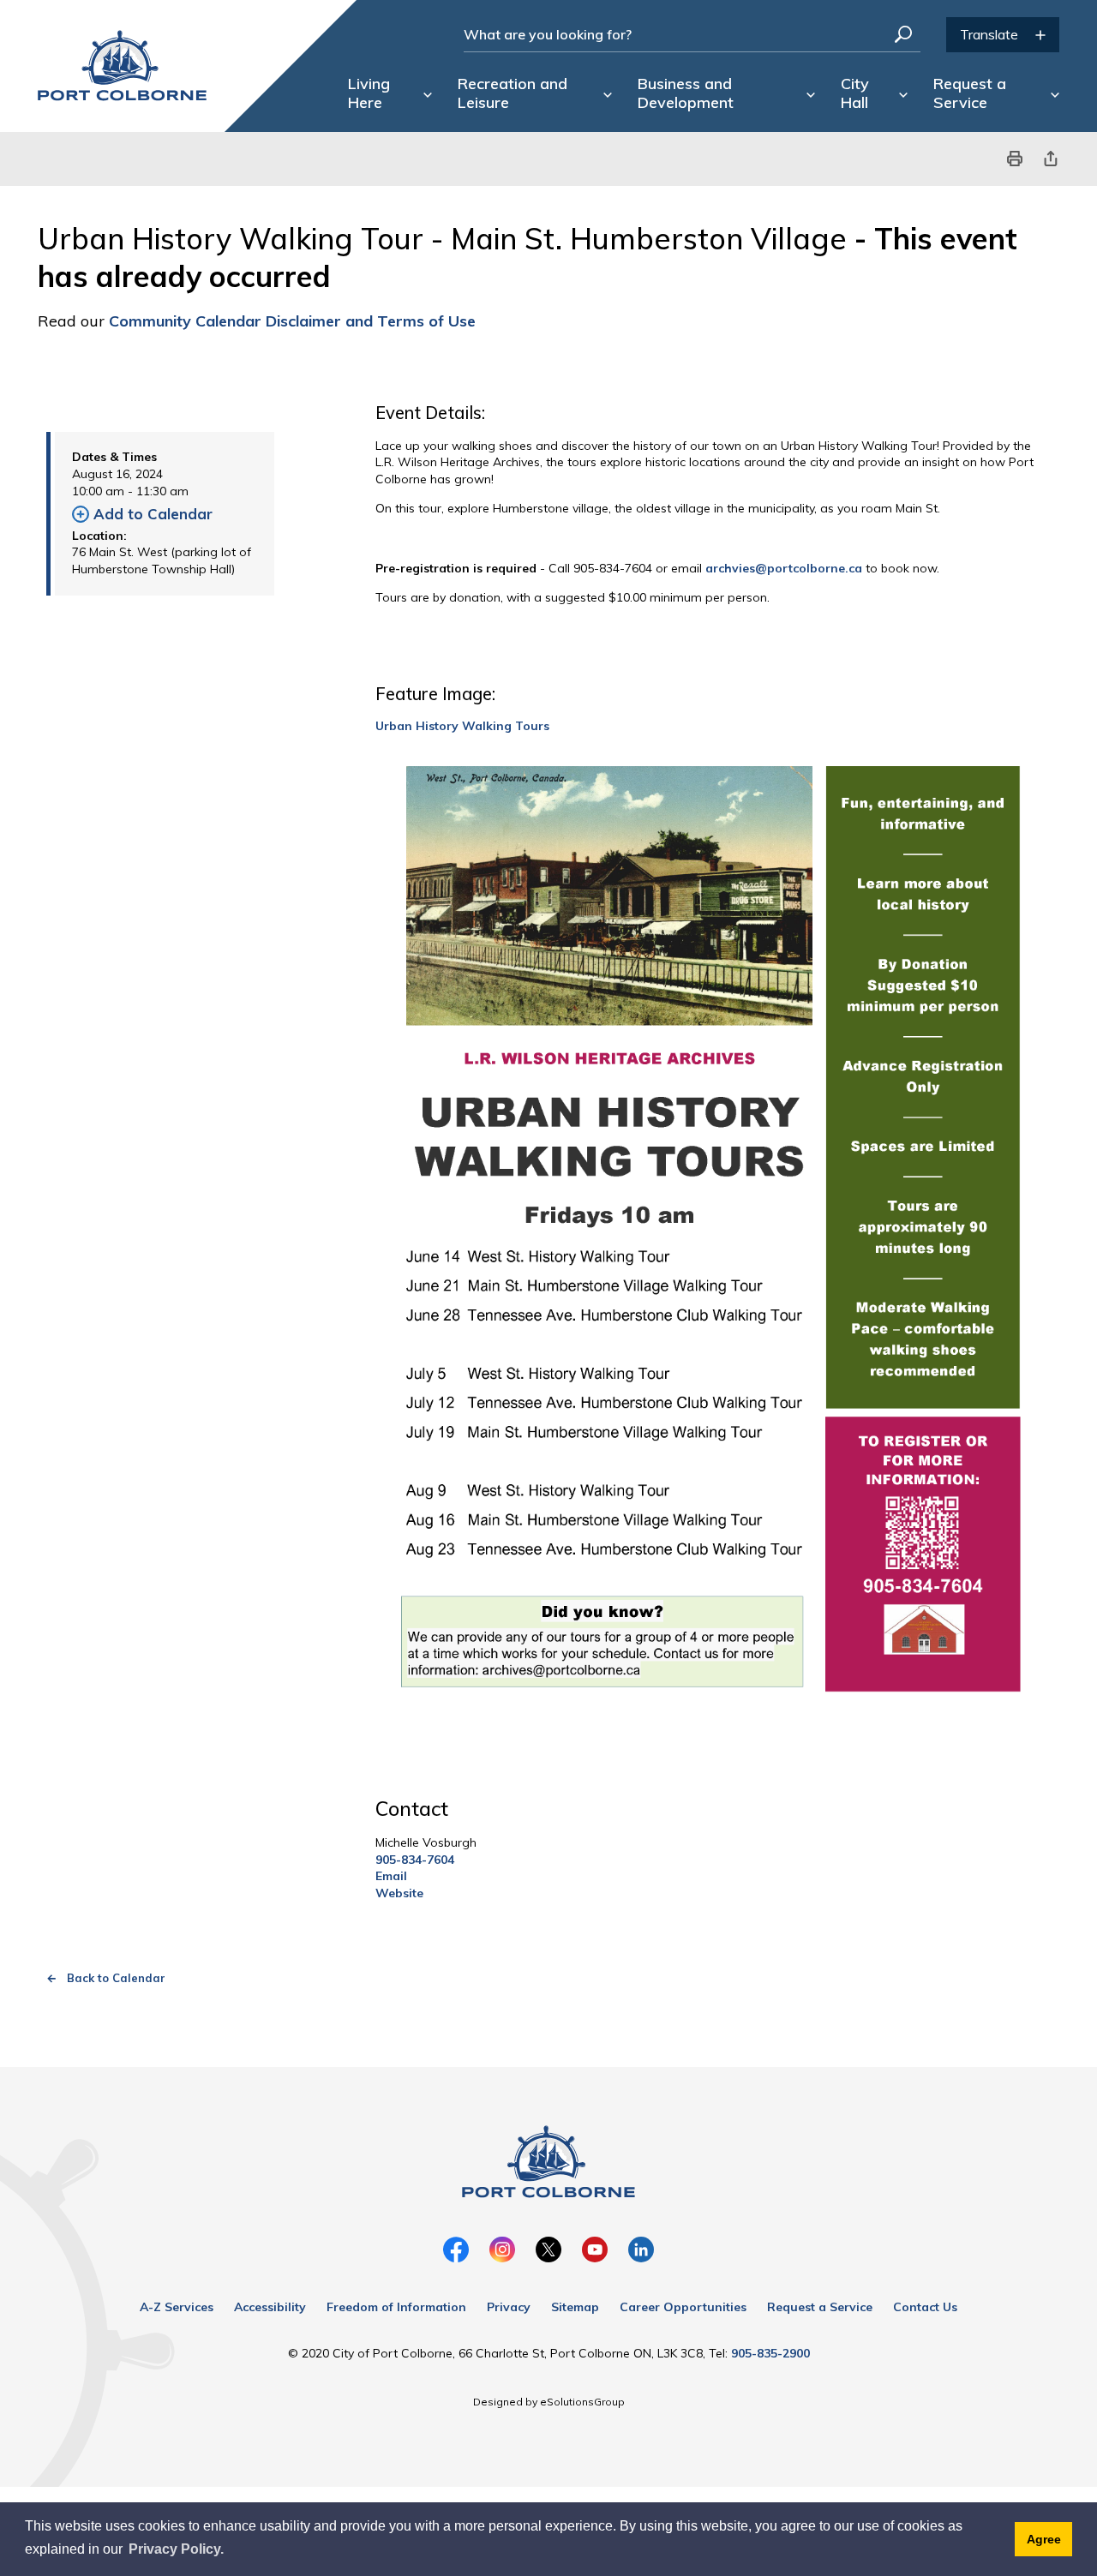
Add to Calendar (153, 514)
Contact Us (925, 2307)
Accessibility (270, 2307)
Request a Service (820, 2307)
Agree (1044, 2539)
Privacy (509, 2307)
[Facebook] (456, 2250)
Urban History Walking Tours (462, 726)
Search (903, 34)
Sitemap (575, 2307)
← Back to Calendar (106, 1978)
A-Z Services (177, 2307)
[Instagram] (502, 2250)
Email (391, 1876)
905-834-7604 (415, 1860)
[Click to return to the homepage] (122, 66)
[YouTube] (595, 2250)
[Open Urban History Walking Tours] (713, 1255)
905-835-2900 (770, 2353)
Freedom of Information (396, 2307)
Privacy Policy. (176, 2549)
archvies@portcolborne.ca (784, 568)
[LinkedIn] (641, 2250)
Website (399, 1893)
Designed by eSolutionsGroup (549, 2402)
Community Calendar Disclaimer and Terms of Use (294, 321)
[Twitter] (548, 2250)
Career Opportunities (683, 2307)
